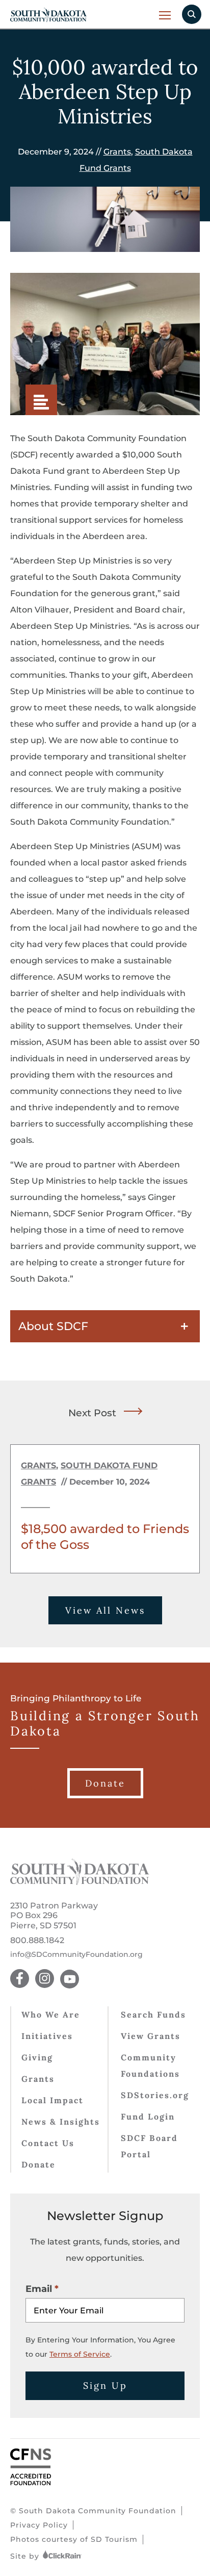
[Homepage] (80, 1882)
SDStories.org (155, 2095)
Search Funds (153, 2014)
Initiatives (47, 2036)
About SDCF (53, 1326)
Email (39, 2289)
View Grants (151, 2036)
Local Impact (52, 2100)
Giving (37, 2057)
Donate (38, 2164)
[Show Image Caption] (41, 400)
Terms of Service (80, 2354)
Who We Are (51, 2014)
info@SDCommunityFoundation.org (76, 1955)
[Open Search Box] (192, 14)
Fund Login (148, 2116)
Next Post (92, 1413)
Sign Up (105, 2386)
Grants (117, 152)
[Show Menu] (165, 15)
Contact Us (48, 2143)
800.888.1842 (37, 1940)
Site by (26, 2556)
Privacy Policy (39, 2525)
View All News (105, 1610)
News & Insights (61, 2122)
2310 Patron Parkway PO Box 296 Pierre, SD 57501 (54, 1915)
